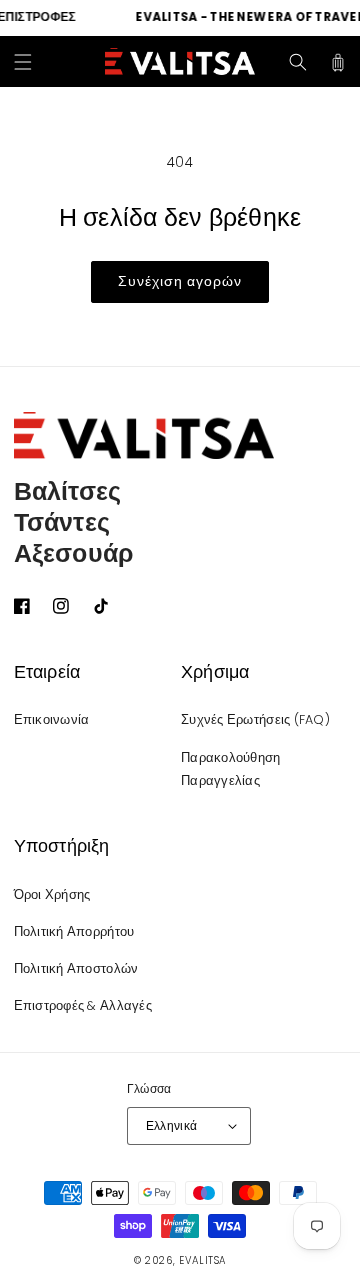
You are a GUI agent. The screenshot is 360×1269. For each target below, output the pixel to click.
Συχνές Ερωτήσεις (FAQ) (255, 719)
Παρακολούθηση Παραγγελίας (231, 769)
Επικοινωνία (52, 719)
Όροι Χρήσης (52, 894)
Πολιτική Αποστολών (76, 968)
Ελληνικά (172, 1126)
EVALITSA (202, 1260)
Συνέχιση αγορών (180, 281)
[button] (23, 62)
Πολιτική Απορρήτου (74, 931)
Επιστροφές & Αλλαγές (83, 1005)
